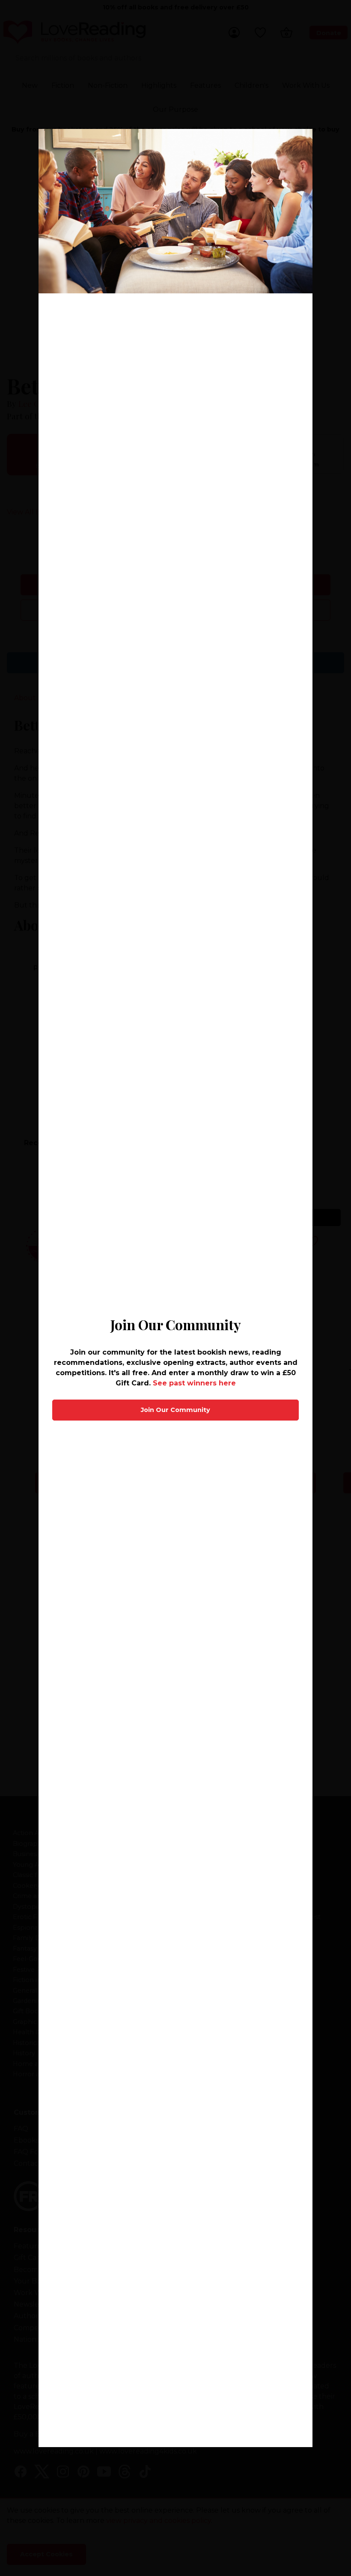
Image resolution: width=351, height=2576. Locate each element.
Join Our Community (175, 1410)
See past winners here (194, 1383)
